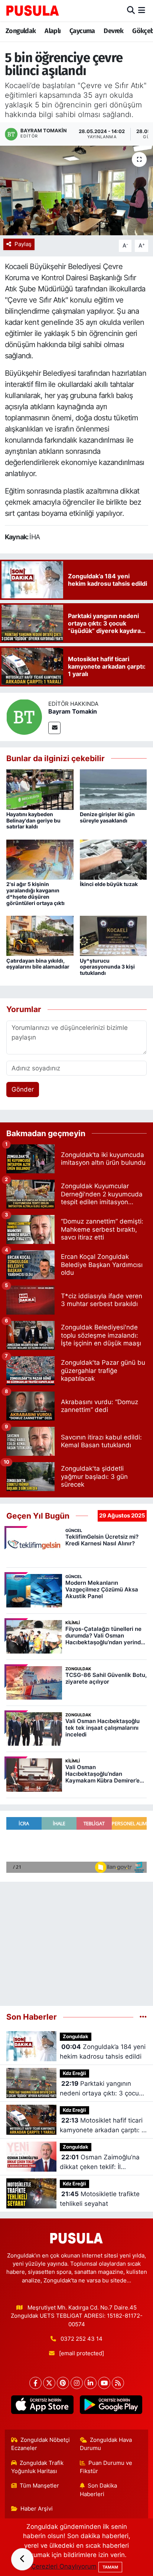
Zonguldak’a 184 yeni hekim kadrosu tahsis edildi (103, 2052)
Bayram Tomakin (73, 711)
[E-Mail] (54, 728)
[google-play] (111, 2406)
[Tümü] (143, 2017)
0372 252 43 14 (82, 2339)
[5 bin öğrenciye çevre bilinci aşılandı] (76, 190)
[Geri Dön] (22, 2559)
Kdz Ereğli (74, 2073)
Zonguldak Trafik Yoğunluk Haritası (38, 2467)
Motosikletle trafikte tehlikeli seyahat (100, 2199)
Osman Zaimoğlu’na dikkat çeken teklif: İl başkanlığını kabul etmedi (100, 2163)
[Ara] (131, 10)
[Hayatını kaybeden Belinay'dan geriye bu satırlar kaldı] (40, 789)
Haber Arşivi (37, 2509)
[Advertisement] (76, 1941)
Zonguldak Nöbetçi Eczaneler (41, 2444)
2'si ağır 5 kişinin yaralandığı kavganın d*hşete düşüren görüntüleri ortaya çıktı (35, 893)
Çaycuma (82, 31)
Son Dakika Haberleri (99, 2490)
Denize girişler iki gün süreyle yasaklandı (107, 817)
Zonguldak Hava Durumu (106, 2444)
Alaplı (53, 31)
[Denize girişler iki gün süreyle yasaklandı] (113, 789)
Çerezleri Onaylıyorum (64, 2566)
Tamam (110, 2567)
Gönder (23, 1089)
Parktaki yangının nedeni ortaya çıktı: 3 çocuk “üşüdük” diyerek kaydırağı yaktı (101, 2089)
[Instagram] (77, 2383)
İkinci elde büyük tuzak (109, 884)
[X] (49, 2383)
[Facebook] (35, 2383)
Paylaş (23, 244)
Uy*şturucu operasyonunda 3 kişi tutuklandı (107, 967)
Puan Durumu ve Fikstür (106, 2467)
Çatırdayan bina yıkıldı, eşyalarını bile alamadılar (38, 964)
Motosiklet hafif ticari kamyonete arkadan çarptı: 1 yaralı (102, 2126)
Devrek (113, 31)
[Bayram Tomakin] (24, 716)
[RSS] (118, 2383)
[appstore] (42, 2406)
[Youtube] (104, 2383)
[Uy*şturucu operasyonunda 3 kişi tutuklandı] (113, 935)
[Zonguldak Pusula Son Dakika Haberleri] (33, 10)
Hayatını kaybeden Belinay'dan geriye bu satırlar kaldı (33, 820)
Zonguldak (21, 31)
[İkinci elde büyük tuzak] (113, 859)
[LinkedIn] (90, 2383)
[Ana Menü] (142, 10)
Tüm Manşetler (39, 2486)
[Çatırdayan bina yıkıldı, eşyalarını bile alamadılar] (40, 935)
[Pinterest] (63, 2383)
